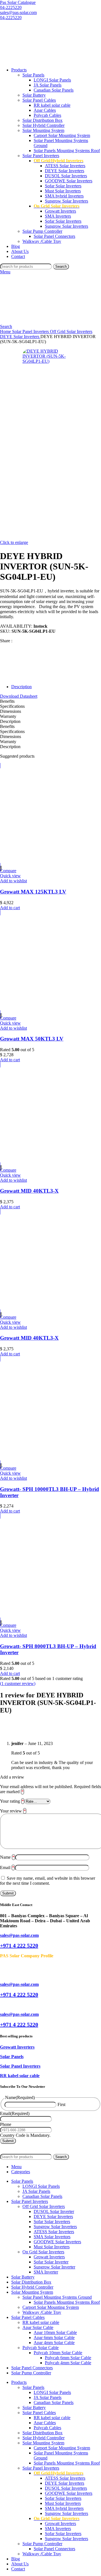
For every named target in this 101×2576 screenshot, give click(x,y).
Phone (6, 2124)
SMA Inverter (46, 2272)
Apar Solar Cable (38, 2327)
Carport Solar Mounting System (62, 135)
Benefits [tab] (7, 701)
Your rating (12, 1801)
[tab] (56, 687)
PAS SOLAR (22, 2146)
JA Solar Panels (48, 85)
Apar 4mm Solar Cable (54, 2343)
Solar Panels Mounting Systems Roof (67, 151)
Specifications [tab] (12, 706)
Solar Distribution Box (43, 120)
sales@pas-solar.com (18, 12)
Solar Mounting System (43, 130)
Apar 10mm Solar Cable (55, 2332)
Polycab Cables (47, 115)
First (61, 2104)
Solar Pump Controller (42, 231)
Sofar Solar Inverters (63, 186)
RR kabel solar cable (52, 105)
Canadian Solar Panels (54, 90)
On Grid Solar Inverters (43, 2252)
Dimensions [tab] (11, 711)
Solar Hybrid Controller (43, 125)
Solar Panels (33, 75)
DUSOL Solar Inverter (54, 2211)
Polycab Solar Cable (41, 2348)
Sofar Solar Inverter (51, 2262)
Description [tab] (10, 721)
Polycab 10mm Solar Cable (58, 2353)
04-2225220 (11, 7)
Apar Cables (45, 110)
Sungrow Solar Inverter (54, 2267)
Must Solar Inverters (63, 191)
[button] (10, 908)
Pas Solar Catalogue (18, 2)
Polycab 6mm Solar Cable (68, 2358)
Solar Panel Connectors (54, 236)
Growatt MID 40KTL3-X (29, 1191)
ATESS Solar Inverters (65, 166)
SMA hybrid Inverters (64, 196)
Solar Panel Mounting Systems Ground (57, 2297)
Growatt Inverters (60, 211)
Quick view (10, 876)
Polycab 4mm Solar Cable (68, 2363)
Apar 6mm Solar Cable (54, 2338)
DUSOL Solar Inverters (66, 176)
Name (7, 1857)
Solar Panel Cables (39, 100)
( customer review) (18, 1683)
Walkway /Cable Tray (42, 241)
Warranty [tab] (8, 716)
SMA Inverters (58, 216)
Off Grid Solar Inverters (71, 331)
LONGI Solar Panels (52, 80)
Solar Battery (34, 95)
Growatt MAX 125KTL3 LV (33, 892)
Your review (13, 1811)
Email (7, 1868)
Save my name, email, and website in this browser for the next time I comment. (48, 1881)
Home (6, 331)
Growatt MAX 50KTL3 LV (32, 1039)
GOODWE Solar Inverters (69, 181)
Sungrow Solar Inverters (66, 201)
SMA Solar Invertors (52, 2237)
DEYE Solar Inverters (65, 171)
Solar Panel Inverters (41, 156)
